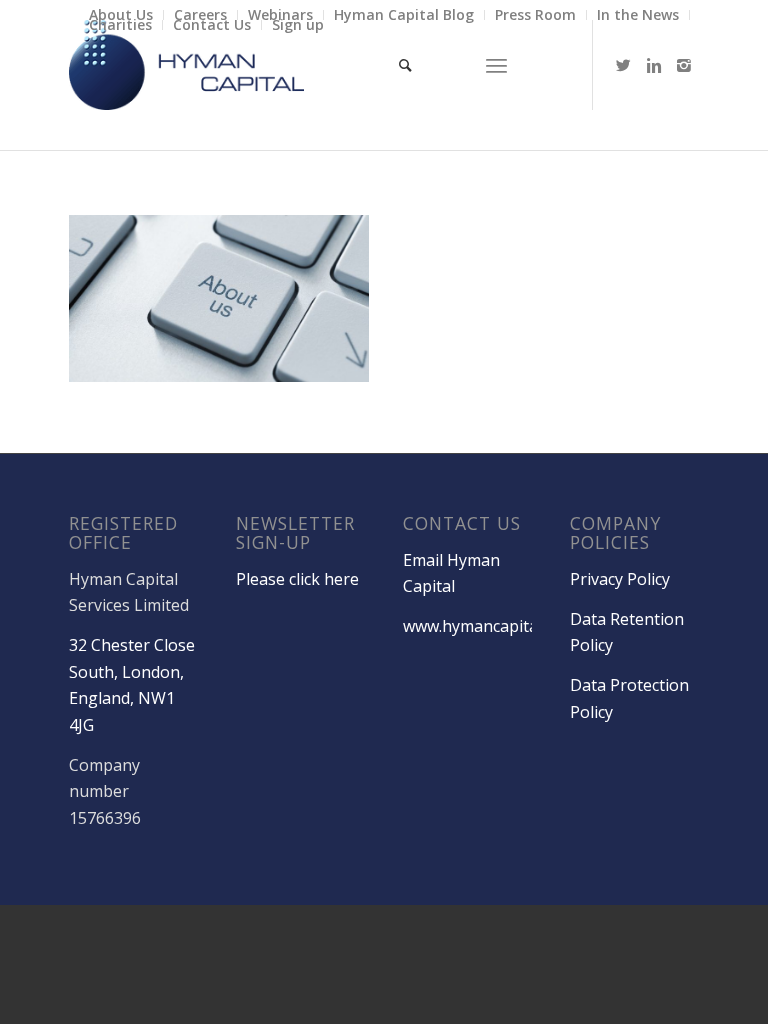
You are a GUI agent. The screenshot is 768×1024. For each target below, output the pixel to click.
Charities (120, 24)
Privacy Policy (620, 579)
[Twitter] (624, 65)
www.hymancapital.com (489, 626)
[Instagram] (684, 65)
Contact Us (212, 24)
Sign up (298, 24)
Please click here (297, 579)
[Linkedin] (654, 65)
